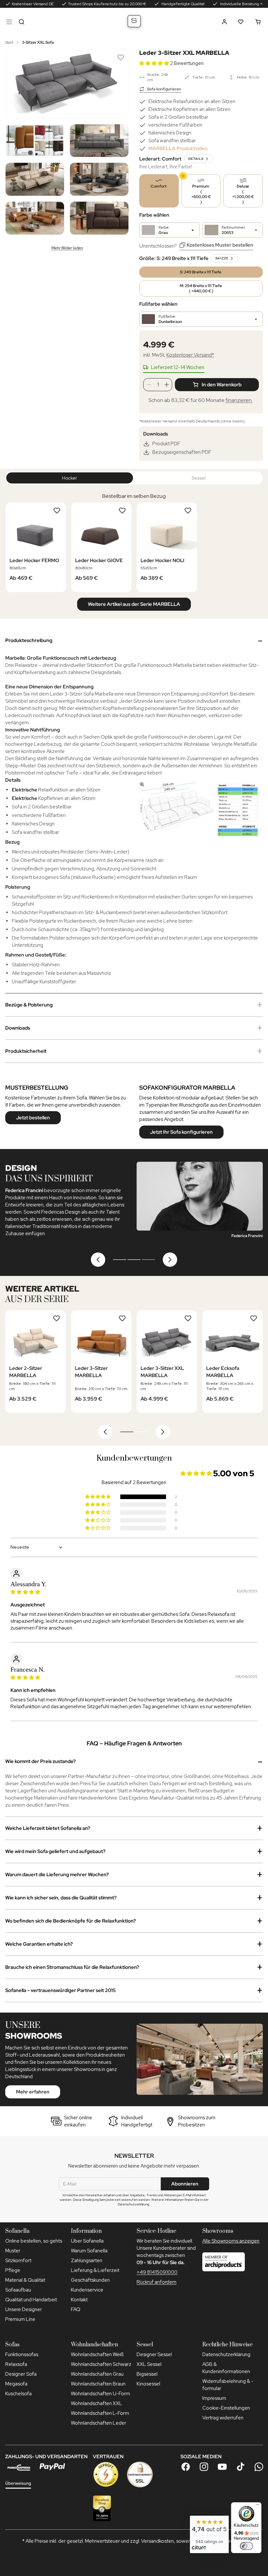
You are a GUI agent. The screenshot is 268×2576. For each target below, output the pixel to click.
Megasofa (16, 2384)
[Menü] (9, 22)
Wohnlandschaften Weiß (97, 2354)
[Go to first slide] (170, 1260)
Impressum (214, 2398)
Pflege (13, 2270)
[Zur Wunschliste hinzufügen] (121, 57)
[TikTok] (241, 2467)
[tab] (120, 1260)
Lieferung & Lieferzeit (95, 2270)
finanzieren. (239, 400)
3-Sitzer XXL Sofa (38, 42)
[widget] (209, 2534)
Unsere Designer (24, 2309)
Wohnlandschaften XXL (97, 2403)
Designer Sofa (21, 2374)
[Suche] (22, 22)
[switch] (246, 2546)
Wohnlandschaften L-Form (100, 2413)
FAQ (76, 2309)
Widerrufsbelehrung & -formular (228, 2385)
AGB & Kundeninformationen (226, 2368)
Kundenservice (87, 2290)
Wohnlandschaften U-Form (100, 2394)
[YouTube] (222, 2467)
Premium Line (20, 2319)
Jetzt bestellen (33, 1118)
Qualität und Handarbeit (31, 2300)
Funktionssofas (22, 2354)
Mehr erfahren (33, 2092)
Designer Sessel (154, 2354)
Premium (201, 194)
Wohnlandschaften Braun (98, 2384)
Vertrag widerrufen (223, 2418)
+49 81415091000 (157, 2272)
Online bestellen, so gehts (34, 2241)
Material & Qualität (25, 2280)
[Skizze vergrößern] (198, 810)
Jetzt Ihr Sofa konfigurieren (181, 1132)
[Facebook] (186, 2467)
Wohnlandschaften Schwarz (101, 2364)
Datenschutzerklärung (226, 2354)
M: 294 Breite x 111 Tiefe (201, 288)
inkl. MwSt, (179, 355)
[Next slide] (163, 1432)
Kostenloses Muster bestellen (220, 245)
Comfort (159, 186)
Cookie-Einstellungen (226, 2408)
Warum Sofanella (89, 2251)
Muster (13, 2251)
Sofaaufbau (18, 2290)
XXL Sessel (149, 2364)
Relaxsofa (16, 2364)
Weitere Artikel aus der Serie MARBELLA (134, 604)
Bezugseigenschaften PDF (182, 452)
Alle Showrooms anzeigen (231, 2241)
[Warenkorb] (258, 22)
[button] (224, 22)
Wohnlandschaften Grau (97, 2374)
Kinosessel (148, 2384)
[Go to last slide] (105, 1432)
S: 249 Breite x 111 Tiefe (201, 272)
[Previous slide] (98, 1260)
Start (9, 42)
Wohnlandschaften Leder (99, 2423)
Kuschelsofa (18, 2394)
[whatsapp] (259, 2467)
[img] (25, 1592)
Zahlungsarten (87, 2261)
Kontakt (79, 2300)
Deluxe (243, 194)
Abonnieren (185, 2184)
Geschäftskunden (90, 2280)
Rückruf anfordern (157, 2282)
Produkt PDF (166, 444)
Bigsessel (147, 2374)
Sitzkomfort (18, 2261)
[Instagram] (204, 2467)
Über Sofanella (87, 2241)
